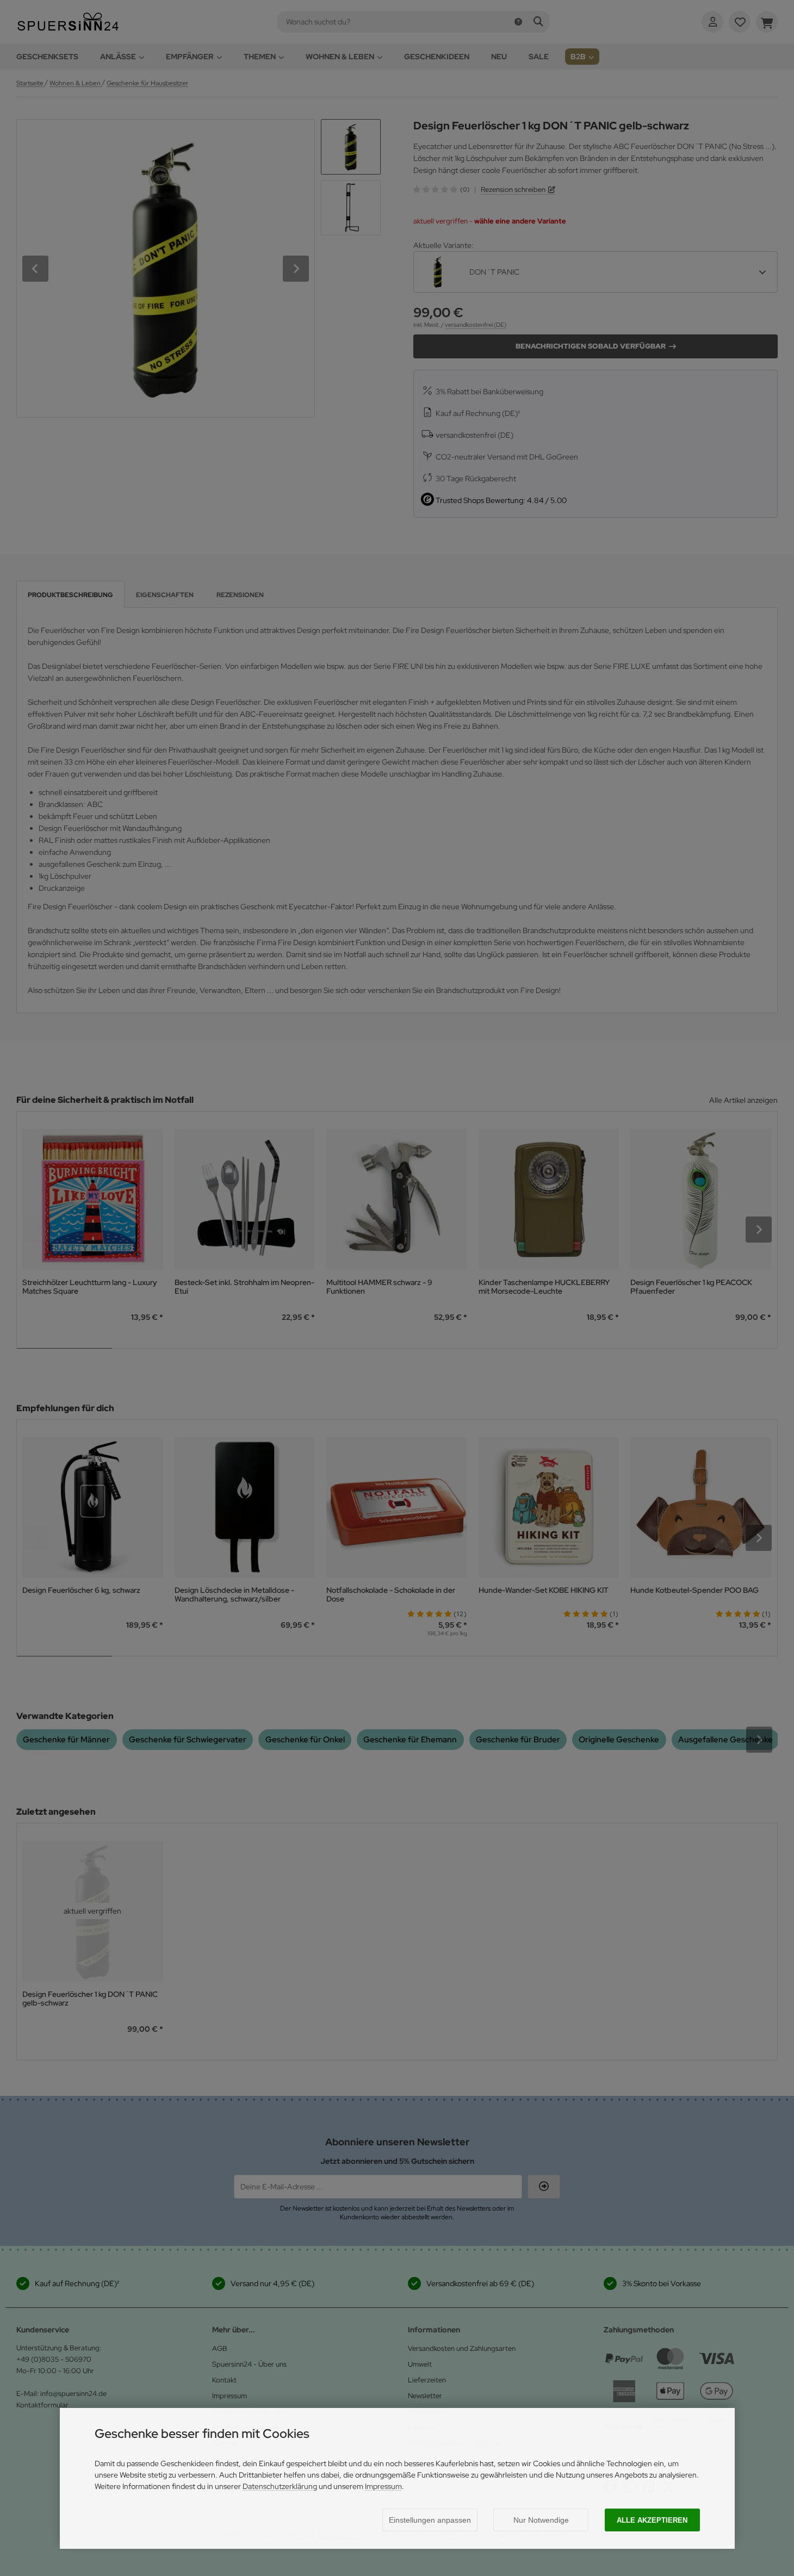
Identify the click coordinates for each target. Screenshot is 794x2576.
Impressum (383, 2486)
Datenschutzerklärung (280, 2486)
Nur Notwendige (541, 2520)
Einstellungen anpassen (430, 2520)
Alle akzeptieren (652, 2520)
